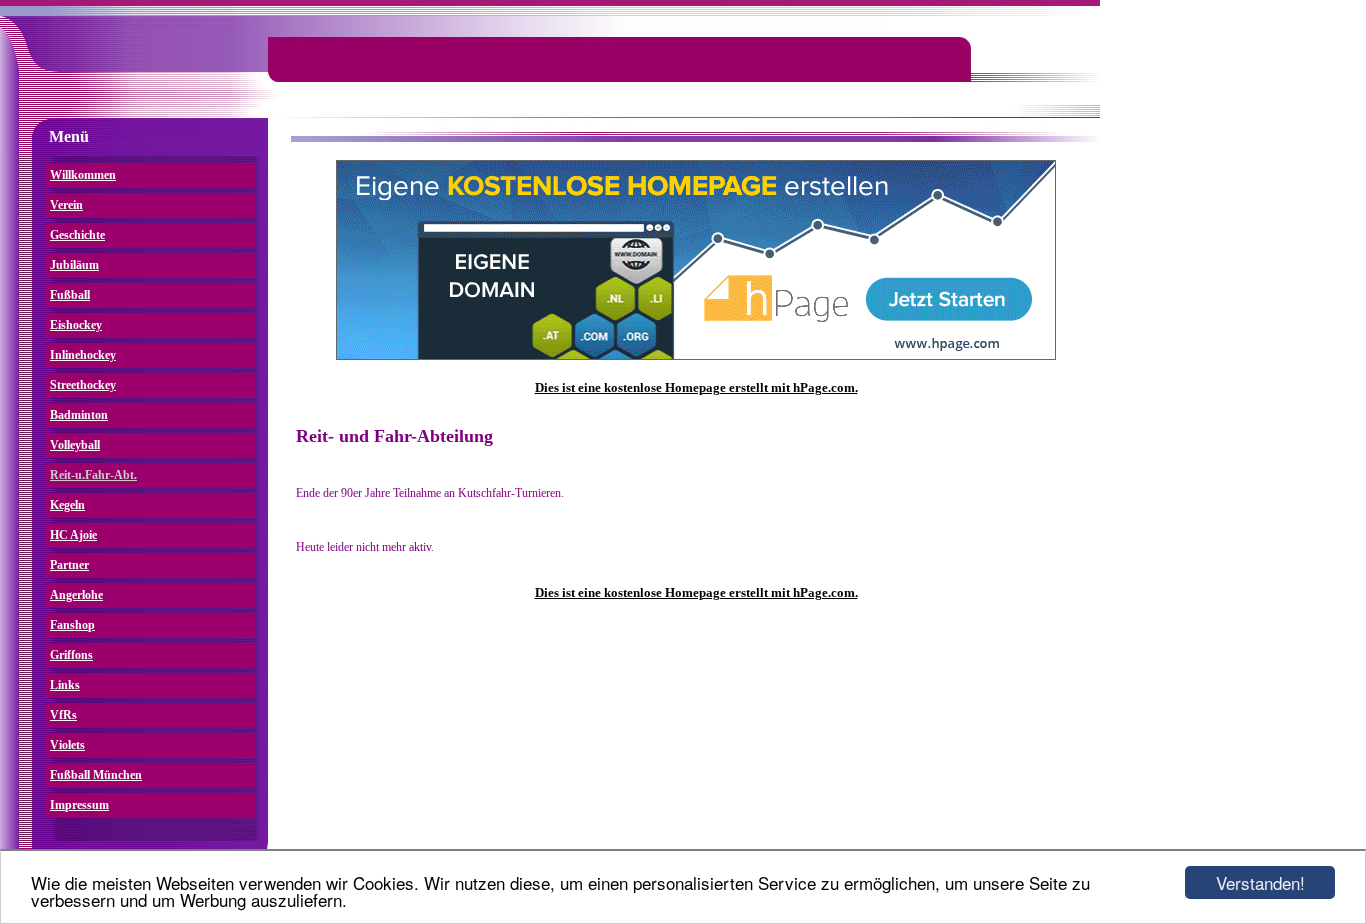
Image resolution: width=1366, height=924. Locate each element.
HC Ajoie (73, 535)
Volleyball (75, 445)
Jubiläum (74, 265)
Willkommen (83, 175)
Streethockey (83, 385)
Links (65, 685)
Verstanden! (1260, 882)
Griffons (71, 655)
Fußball (70, 295)
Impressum (79, 805)
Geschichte (77, 235)
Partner (69, 565)
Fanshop (72, 625)
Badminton (79, 415)
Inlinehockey (83, 355)
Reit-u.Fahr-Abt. (93, 475)
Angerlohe (76, 595)
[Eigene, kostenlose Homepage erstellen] (696, 356)
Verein (66, 205)
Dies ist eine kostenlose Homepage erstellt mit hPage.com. (696, 387)
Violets (67, 745)
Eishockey (76, 325)
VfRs (63, 715)
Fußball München (96, 775)
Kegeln (67, 505)
